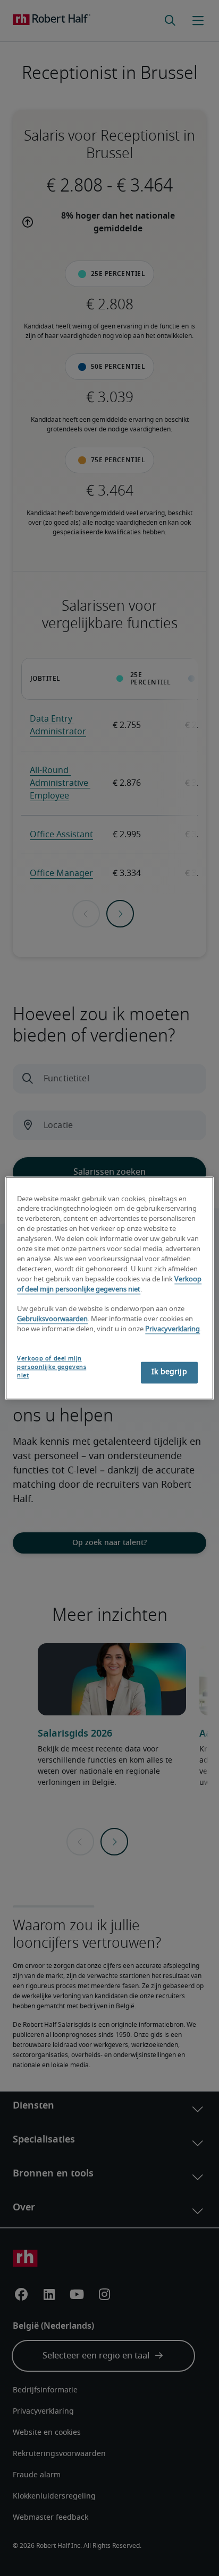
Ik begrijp (169, 1372)
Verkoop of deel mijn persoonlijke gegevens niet (52, 1367)
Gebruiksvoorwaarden (52, 1320)
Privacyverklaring (172, 1329)
